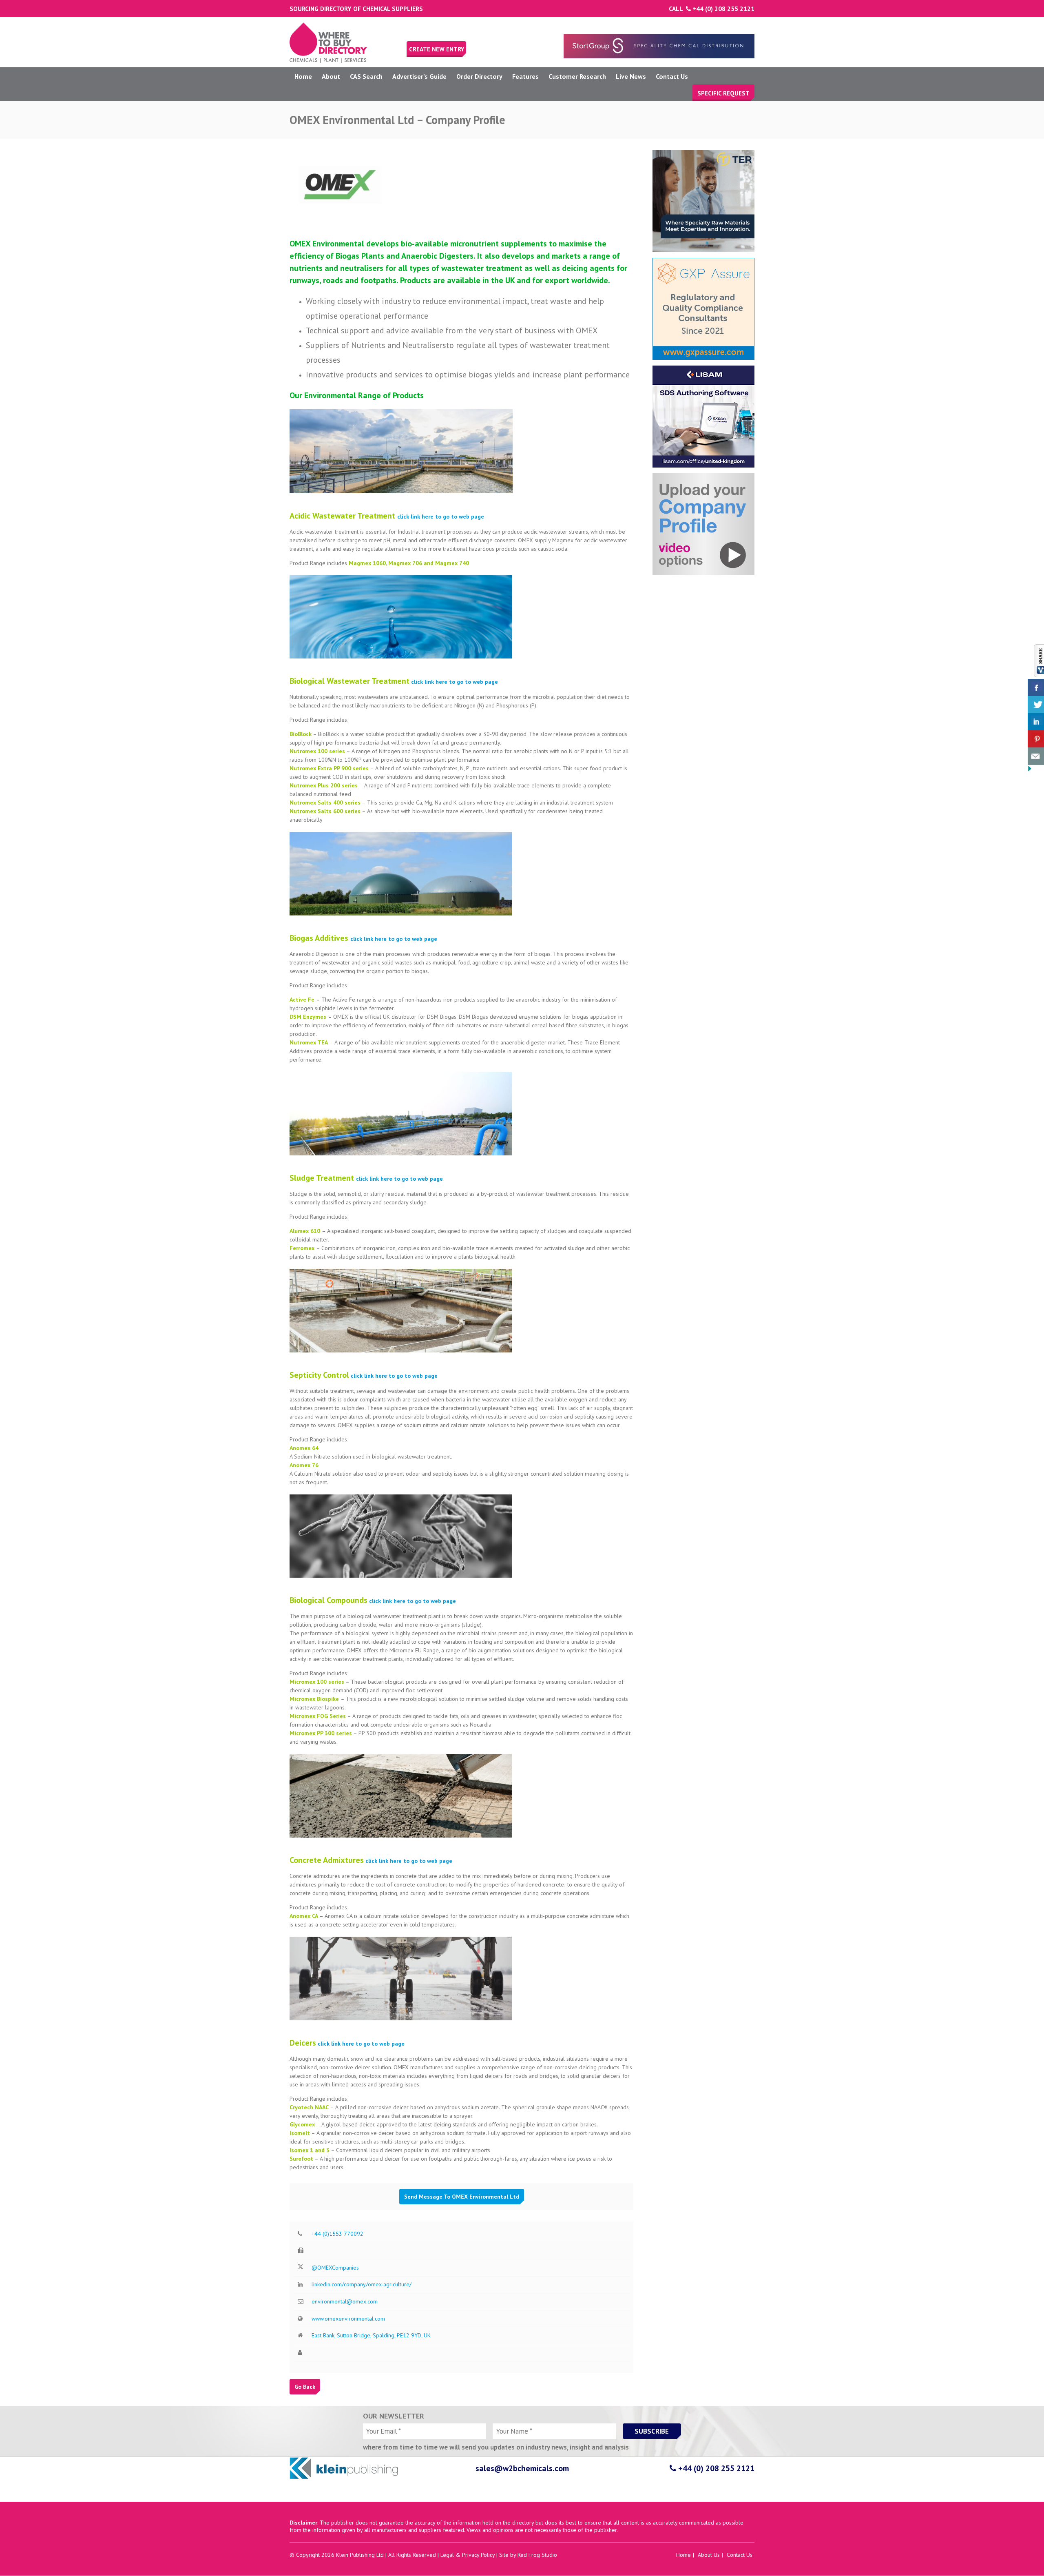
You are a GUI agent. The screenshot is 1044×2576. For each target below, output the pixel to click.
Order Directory (479, 76)
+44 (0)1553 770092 (337, 2234)
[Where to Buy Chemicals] (328, 61)
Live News (631, 76)
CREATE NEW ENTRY (437, 49)
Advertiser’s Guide (419, 76)
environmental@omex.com (345, 2301)
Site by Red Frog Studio (528, 2555)
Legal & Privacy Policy (468, 2555)
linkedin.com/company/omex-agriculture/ (362, 2284)
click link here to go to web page (441, 517)
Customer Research (577, 76)
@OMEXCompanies (335, 2268)
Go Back (305, 2387)
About (331, 76)
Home (303, 76)
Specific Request (723, 93)
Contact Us (672, 76)
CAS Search (366, 76)
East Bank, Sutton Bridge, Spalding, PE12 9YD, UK (371, 2335)
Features (525, 76)
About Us (709, 2555)
